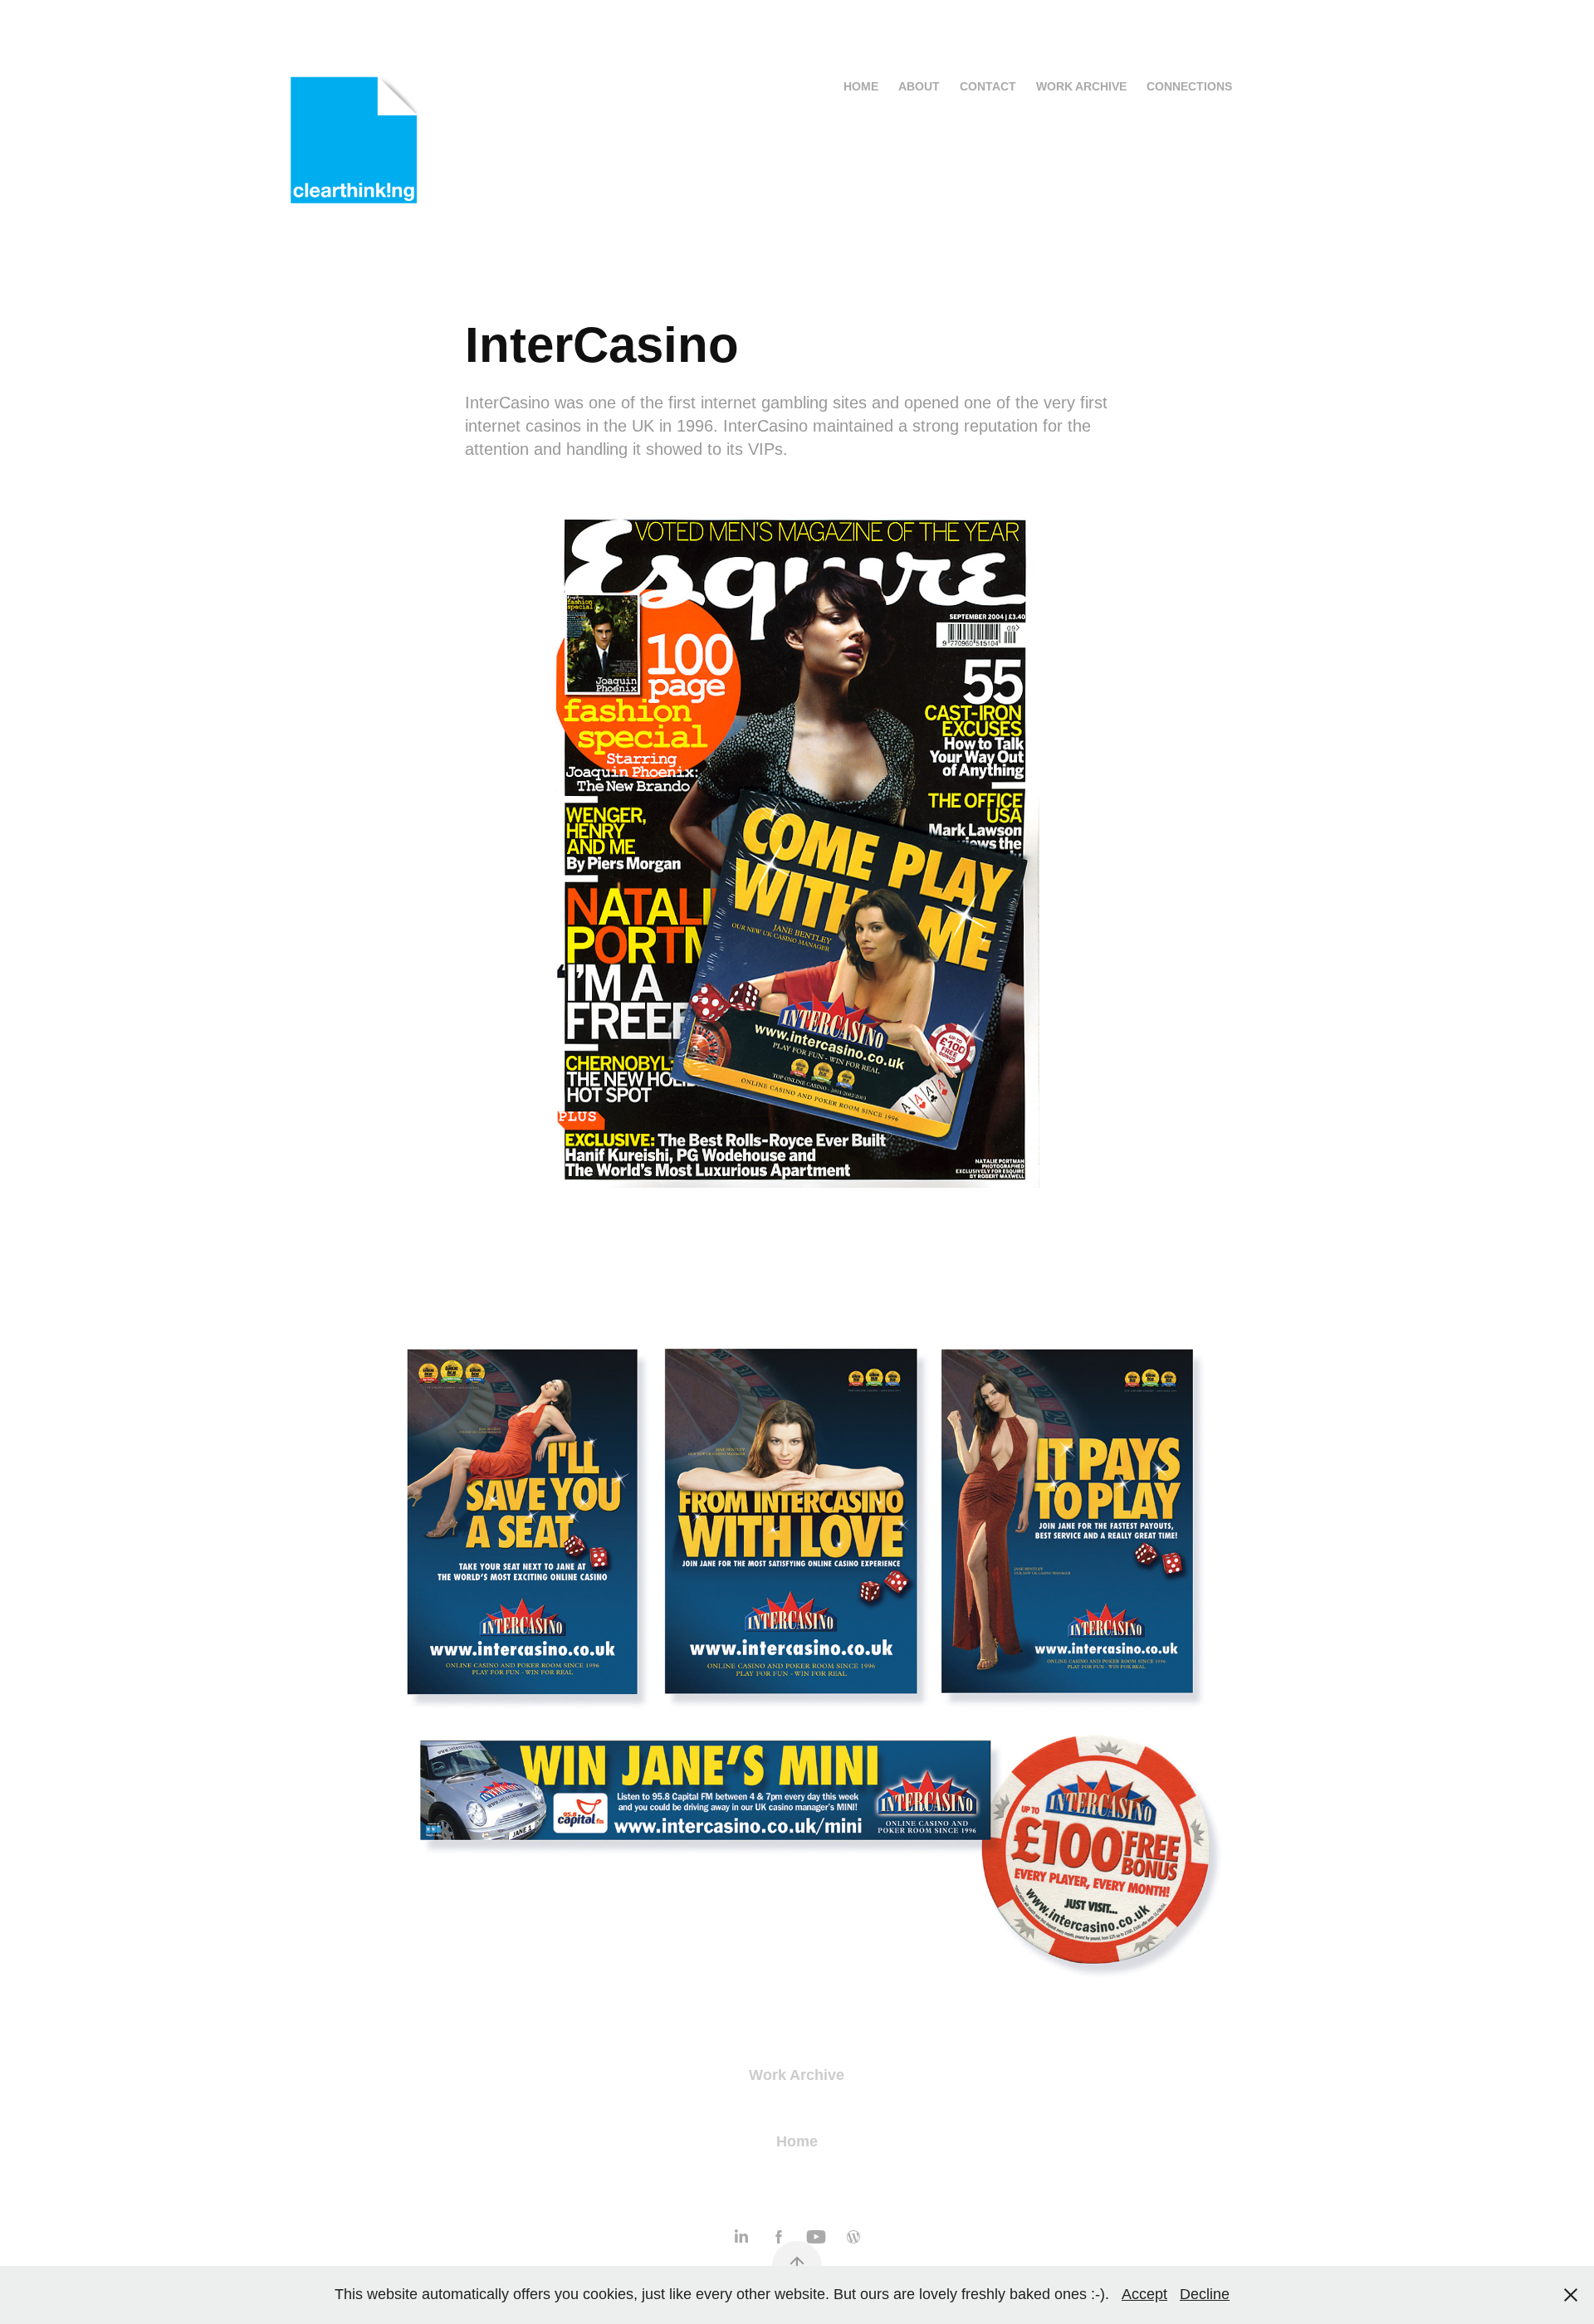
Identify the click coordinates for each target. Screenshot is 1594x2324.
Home (861, 86)
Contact (988, 86)
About (919, 86)
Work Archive (1081, 86)
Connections (1189, 86)
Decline (1205, 2294)
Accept (1144, 2294)
